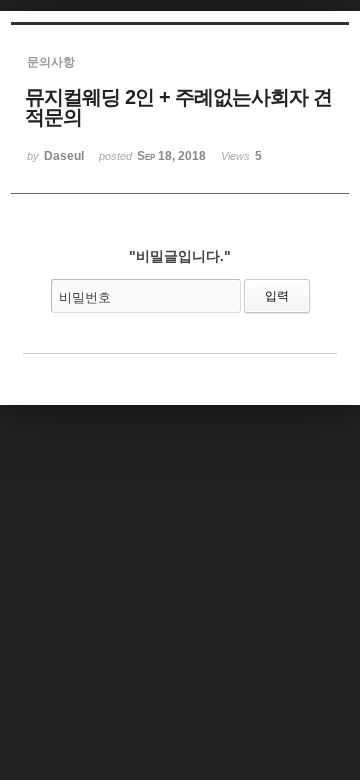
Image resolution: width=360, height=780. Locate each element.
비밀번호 (85, 297)
